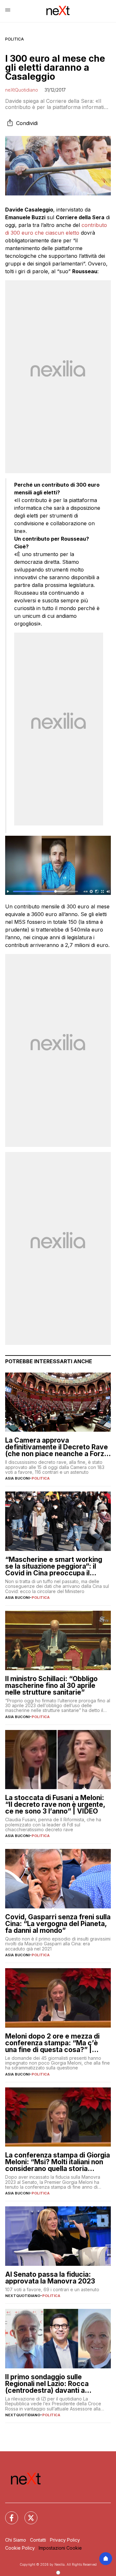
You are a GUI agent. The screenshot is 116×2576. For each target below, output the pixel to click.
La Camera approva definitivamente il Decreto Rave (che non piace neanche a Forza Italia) (57, 1447)
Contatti (38, 2540)
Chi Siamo (16, 2540)
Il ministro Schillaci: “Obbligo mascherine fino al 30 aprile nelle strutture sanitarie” (51, 1685)
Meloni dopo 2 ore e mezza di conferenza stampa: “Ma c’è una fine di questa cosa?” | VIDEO (52, 2043)
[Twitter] (27, 2514)
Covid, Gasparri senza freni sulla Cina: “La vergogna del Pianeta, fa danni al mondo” (58, 1924)
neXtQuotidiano (22, 90)
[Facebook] (8, 2514)
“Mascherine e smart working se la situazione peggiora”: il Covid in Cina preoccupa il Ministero (54, 1566)
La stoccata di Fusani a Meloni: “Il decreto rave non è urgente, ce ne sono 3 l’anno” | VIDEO (55, 1804)
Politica (15, 39)
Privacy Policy (65, 2540)
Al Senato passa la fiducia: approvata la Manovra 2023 (50, 2278)
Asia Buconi (17, 1478)
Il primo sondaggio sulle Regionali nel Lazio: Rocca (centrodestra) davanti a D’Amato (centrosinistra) (47, 2384)
